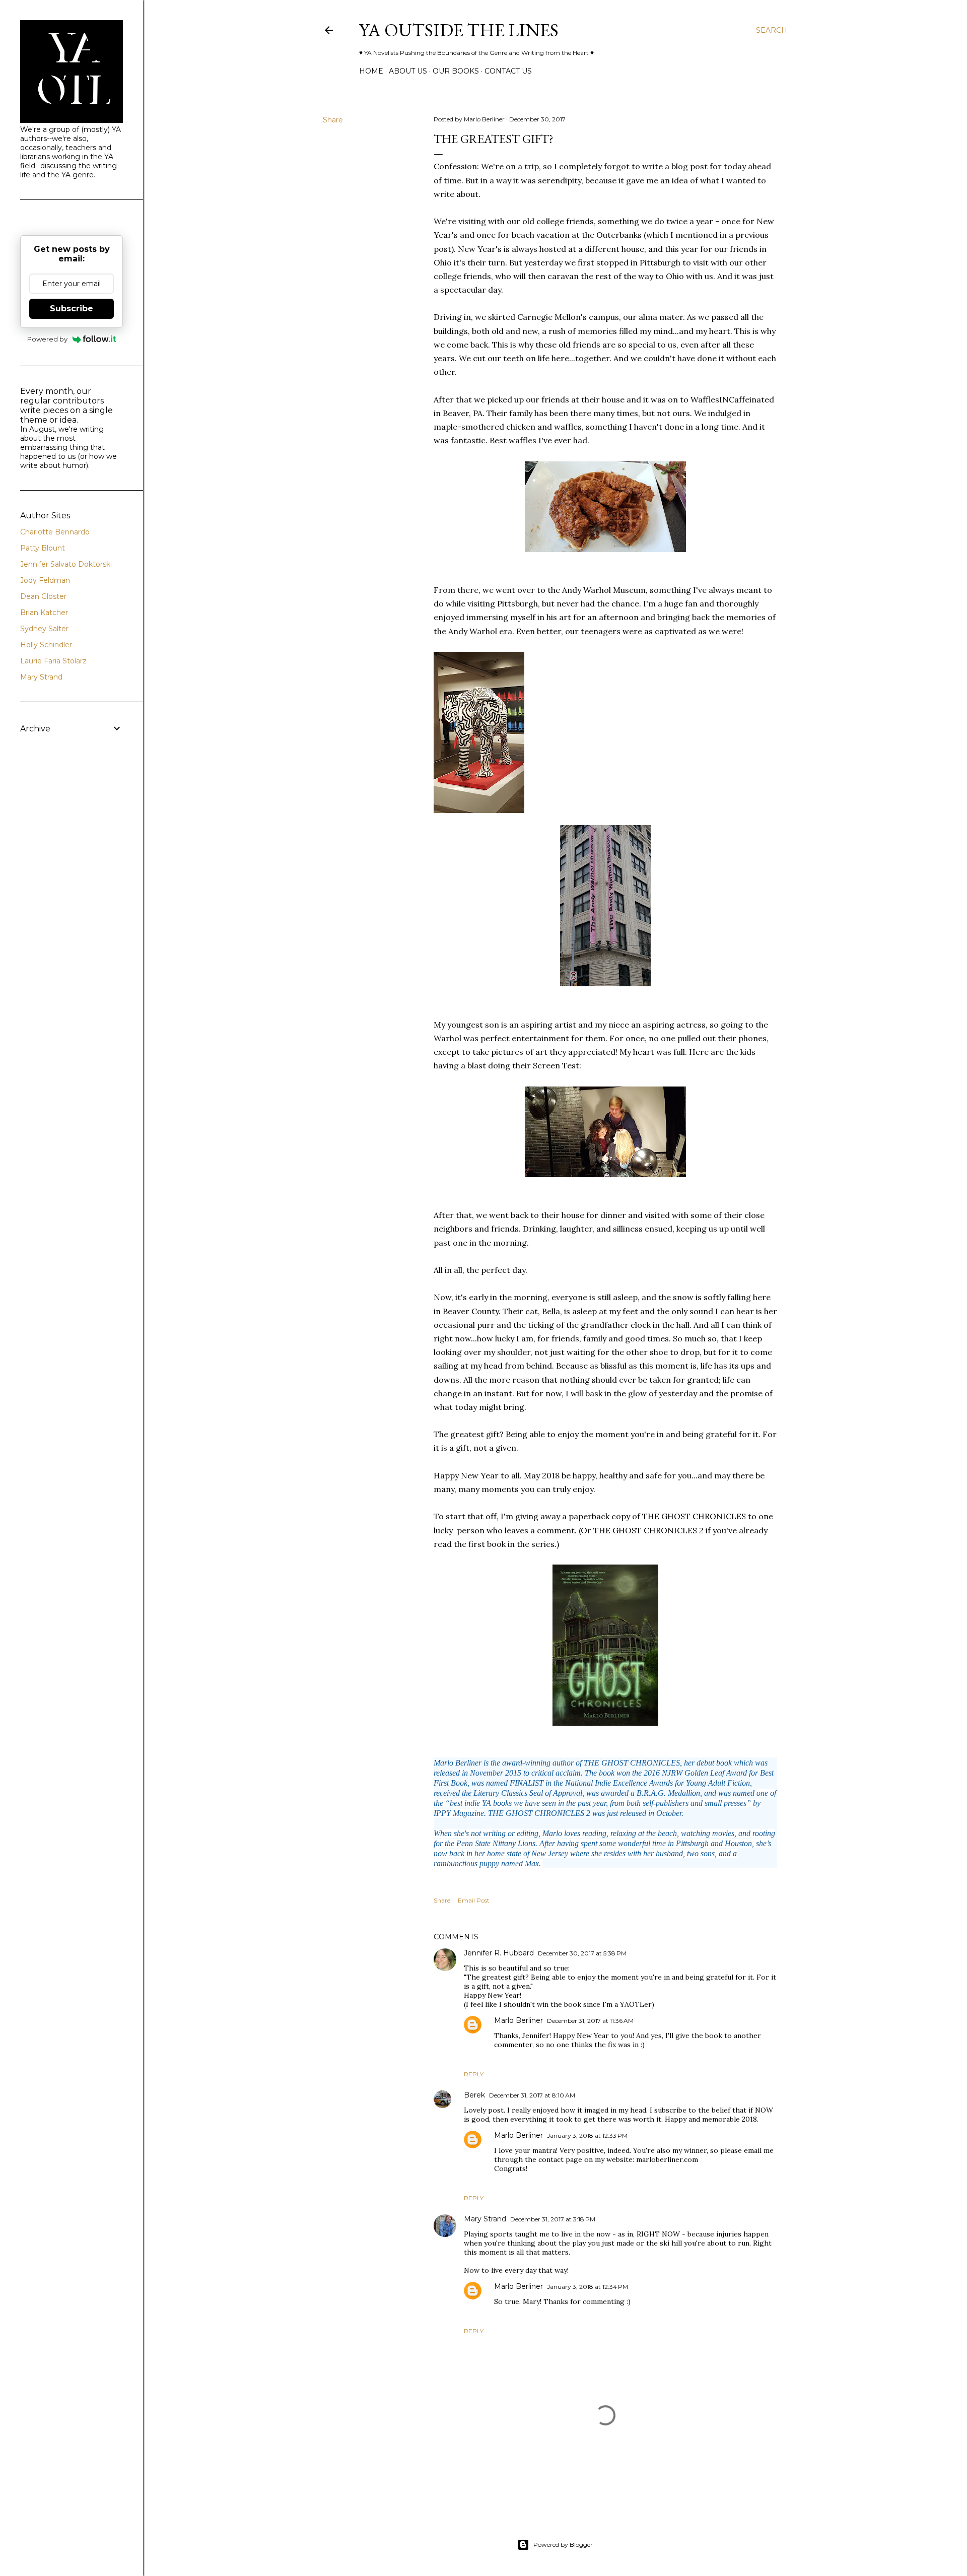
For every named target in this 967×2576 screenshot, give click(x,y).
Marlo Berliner (519, 2020)
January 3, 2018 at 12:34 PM (588, 2287)
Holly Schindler (46, 645)
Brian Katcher (44, 613)
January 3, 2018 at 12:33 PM (587, 2136)
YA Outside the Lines (459, 30)
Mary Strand (485, 2219)
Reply (474, 2074)
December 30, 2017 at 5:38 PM (582, 1953)
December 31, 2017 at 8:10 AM (532, 2095)
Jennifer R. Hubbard (499, 1953)
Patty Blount (43, 548)
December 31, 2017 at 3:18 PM (553, 2219)
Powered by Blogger (563, 2545)
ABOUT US (408, 71)
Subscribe (72, 309)
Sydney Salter (44, 629)
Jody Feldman (45, 580)
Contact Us (508, 71)
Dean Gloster (43, 596)
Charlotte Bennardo (55, 532)
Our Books (456, 71)
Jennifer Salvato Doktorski (66, 564)
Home (371, 71)
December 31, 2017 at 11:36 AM (590, 2021)
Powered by (47, 339)
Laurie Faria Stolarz (53, 661)
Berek (474, 2095)
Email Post (474, 1900)
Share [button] (333, 120)
